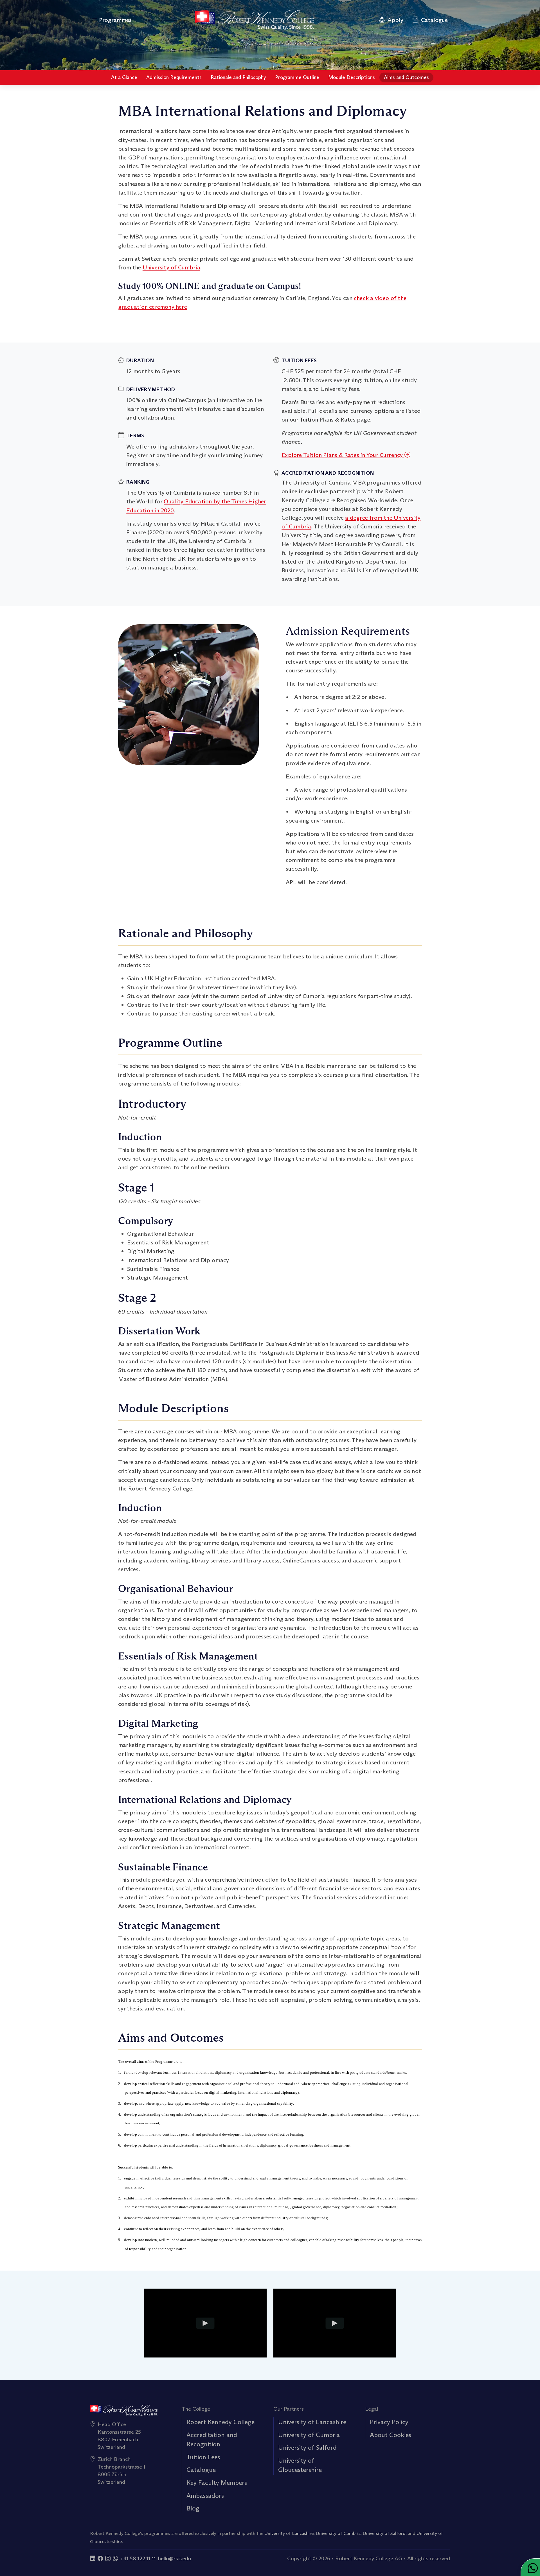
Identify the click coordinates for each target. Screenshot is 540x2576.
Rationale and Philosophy (238, 77)
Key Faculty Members (217, 2483)
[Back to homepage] (254, 20)
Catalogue (201, 2470)
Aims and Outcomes (406, 77)
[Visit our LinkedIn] (93, 2558)
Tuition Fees (203, 2457)
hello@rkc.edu (175, 2558)
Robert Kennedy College (220, 2422)
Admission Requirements (174, 77)
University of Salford (307, 2447)
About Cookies (391, 2435)
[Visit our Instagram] (108, 2558)
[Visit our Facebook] (100, 2558)
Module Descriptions (352, 77)
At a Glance (124, 77)
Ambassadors (205, 2496)
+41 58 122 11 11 (138, 2558)
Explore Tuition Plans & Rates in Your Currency (343, 455)
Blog (193, 2508)
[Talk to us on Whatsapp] (115, 2558)
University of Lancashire (312, 2422)
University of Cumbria (171, 267)
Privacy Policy (389, 2422)
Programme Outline (297, 77)
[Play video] (205, 2323)
